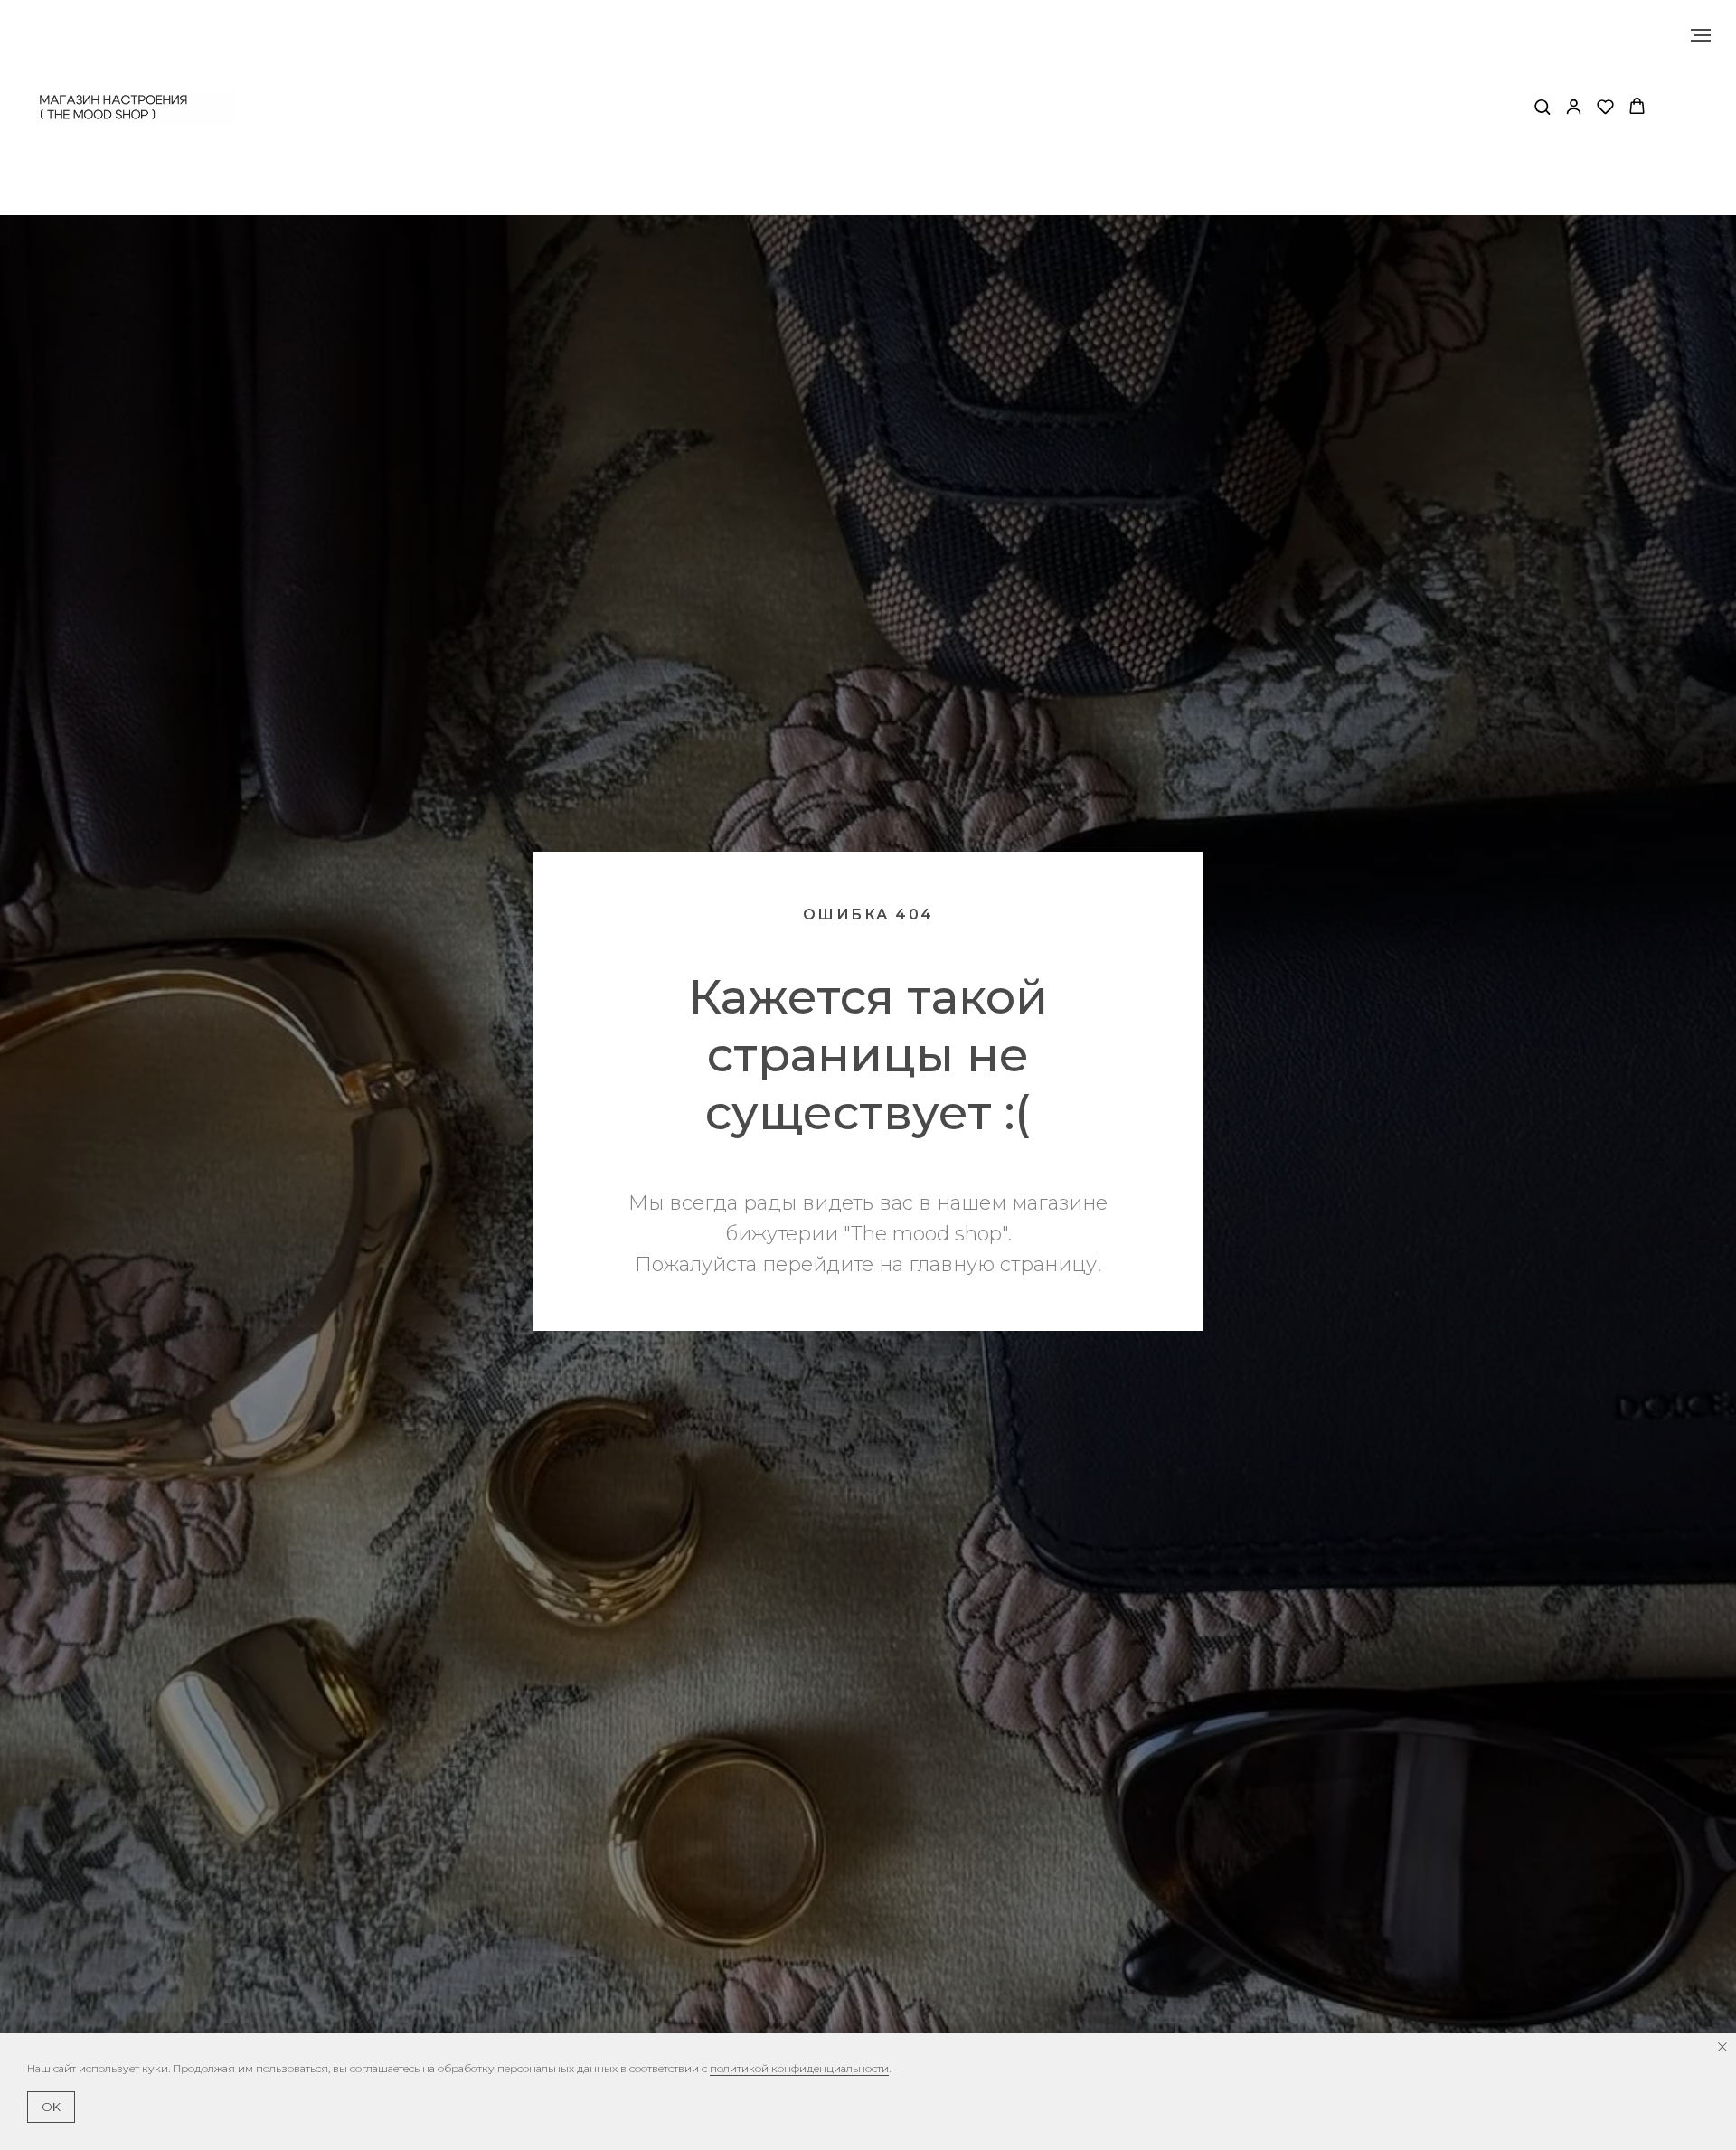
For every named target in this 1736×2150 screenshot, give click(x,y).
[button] (1542, 106)
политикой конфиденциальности (799, 2068)
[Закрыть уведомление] (1722, 2047)
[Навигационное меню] (1701, 35)
